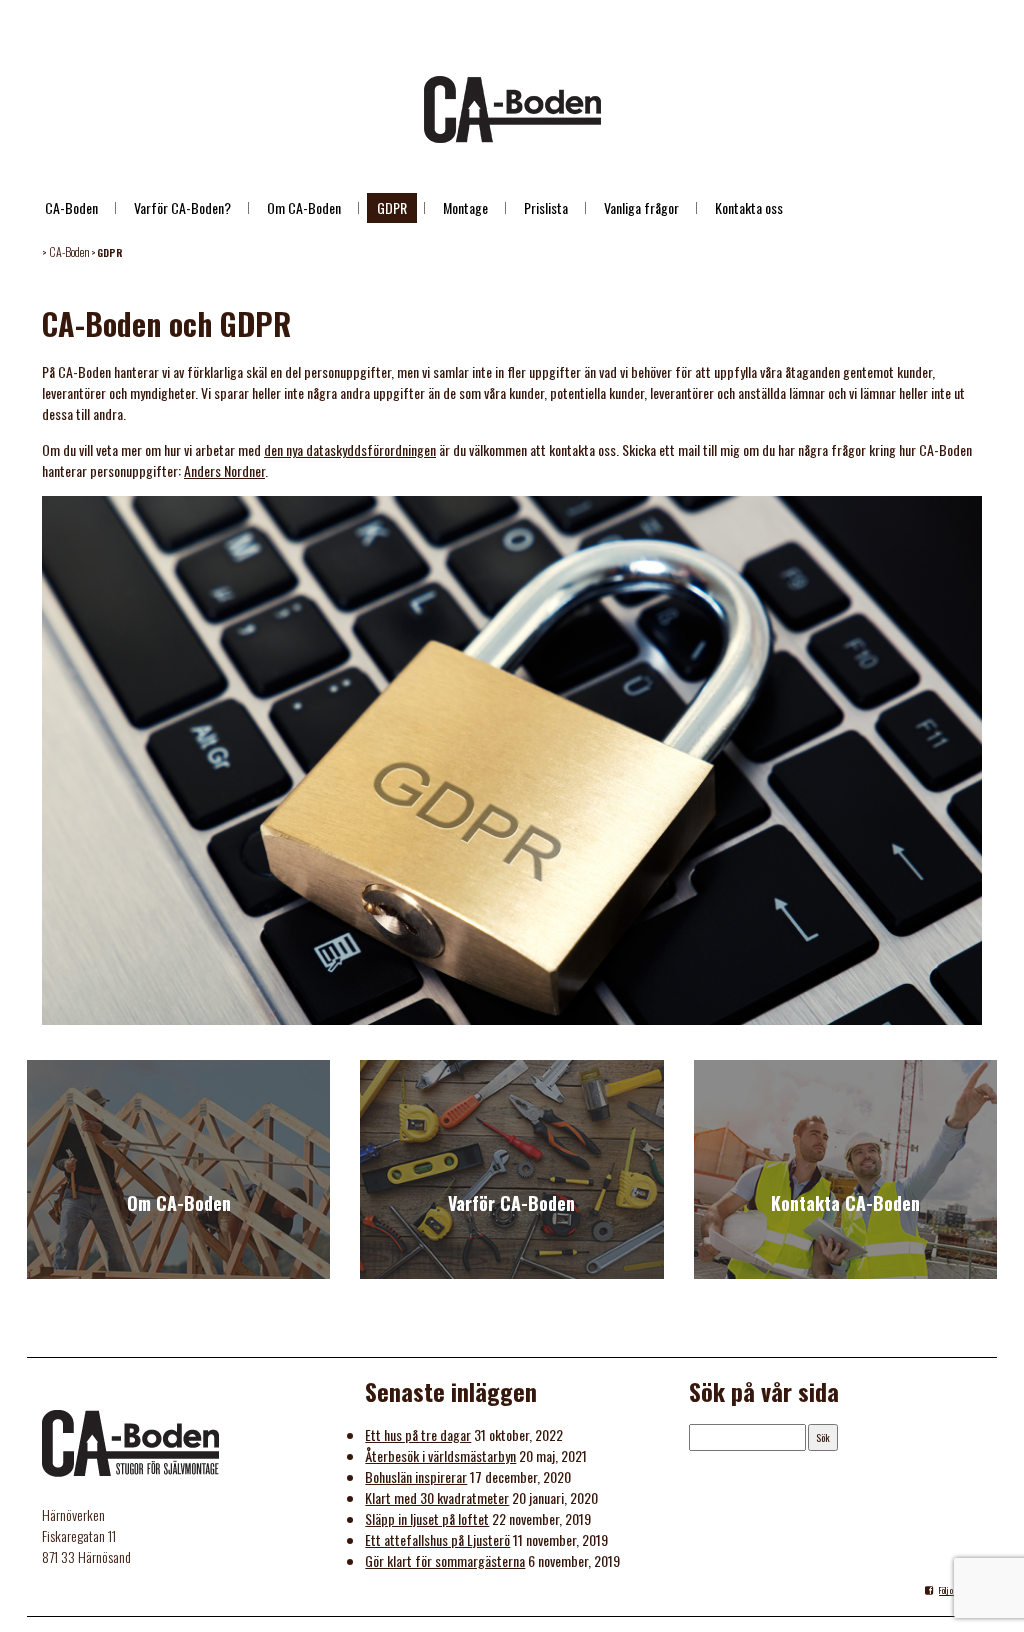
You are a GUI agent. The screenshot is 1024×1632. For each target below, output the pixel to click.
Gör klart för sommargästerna (445, 1560)
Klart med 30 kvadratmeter (437, 1497)
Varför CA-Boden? (182, 207)
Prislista (546, 207)
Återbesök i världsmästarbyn (440, 1455)
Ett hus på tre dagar (418, 1434)
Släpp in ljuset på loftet (427, 1518)
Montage (465, 207)
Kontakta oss (749, 207)
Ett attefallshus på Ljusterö (437, 1539)
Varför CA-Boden (511, 1203)
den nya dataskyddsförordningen (350, 449)
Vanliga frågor (641, 207)
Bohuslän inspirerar (416, 1476)
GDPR (392, 207)
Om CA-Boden (304, 207)
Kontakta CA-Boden (845, 1203)
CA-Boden (71, 207)
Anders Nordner (224, 470)
